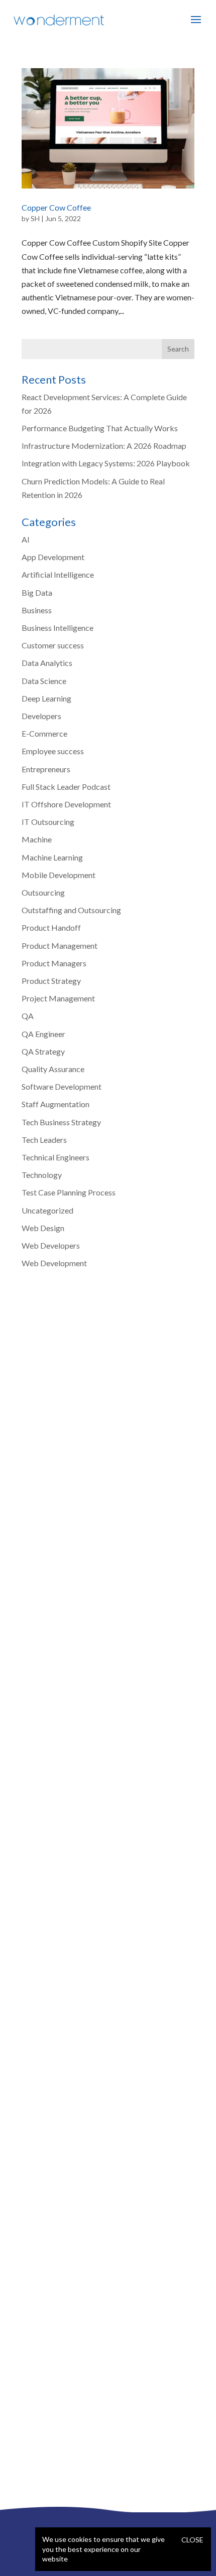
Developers (41, 716)
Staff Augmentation (56, 1104)
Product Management (60, 946)
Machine (37, 839)
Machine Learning (52, 857)
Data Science (44, 681)
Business (37, 610)
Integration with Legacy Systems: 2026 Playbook (106, 463)
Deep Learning (46, 698)
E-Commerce (44, 733)
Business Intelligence (58, 628)
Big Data (37, 592)
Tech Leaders (44, 1140)
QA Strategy (43, 1051)
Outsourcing (43, 892)
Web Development (54, 1263)
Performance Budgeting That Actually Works (100, 428)
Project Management (58, 998)
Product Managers (54, 963)
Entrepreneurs (46, 769)
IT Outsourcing (48, 822)
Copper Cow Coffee (56, 207)
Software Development (62, 1086)
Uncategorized (47, 1210)
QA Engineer (43, 1034)
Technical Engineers (56, 1157)
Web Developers (51, 1245)
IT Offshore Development (66, 804)
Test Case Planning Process (69, 1192)
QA (28, 1016)
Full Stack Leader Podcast (66, 787)
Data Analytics (47, 663)
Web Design (43, 1228)
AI (26, 539)
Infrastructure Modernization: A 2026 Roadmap (104, 446)
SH (35, 218)
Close (192, 2540)
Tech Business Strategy (61, 1122)
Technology (42, 1175)
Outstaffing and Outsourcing (71, 910)
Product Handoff (51, 927)
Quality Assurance (53, 1069)
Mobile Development (59, 875)
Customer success (53, 645)
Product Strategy (51, 981)
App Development (53, 557)
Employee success (53, 751)
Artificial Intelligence (58, 574)
